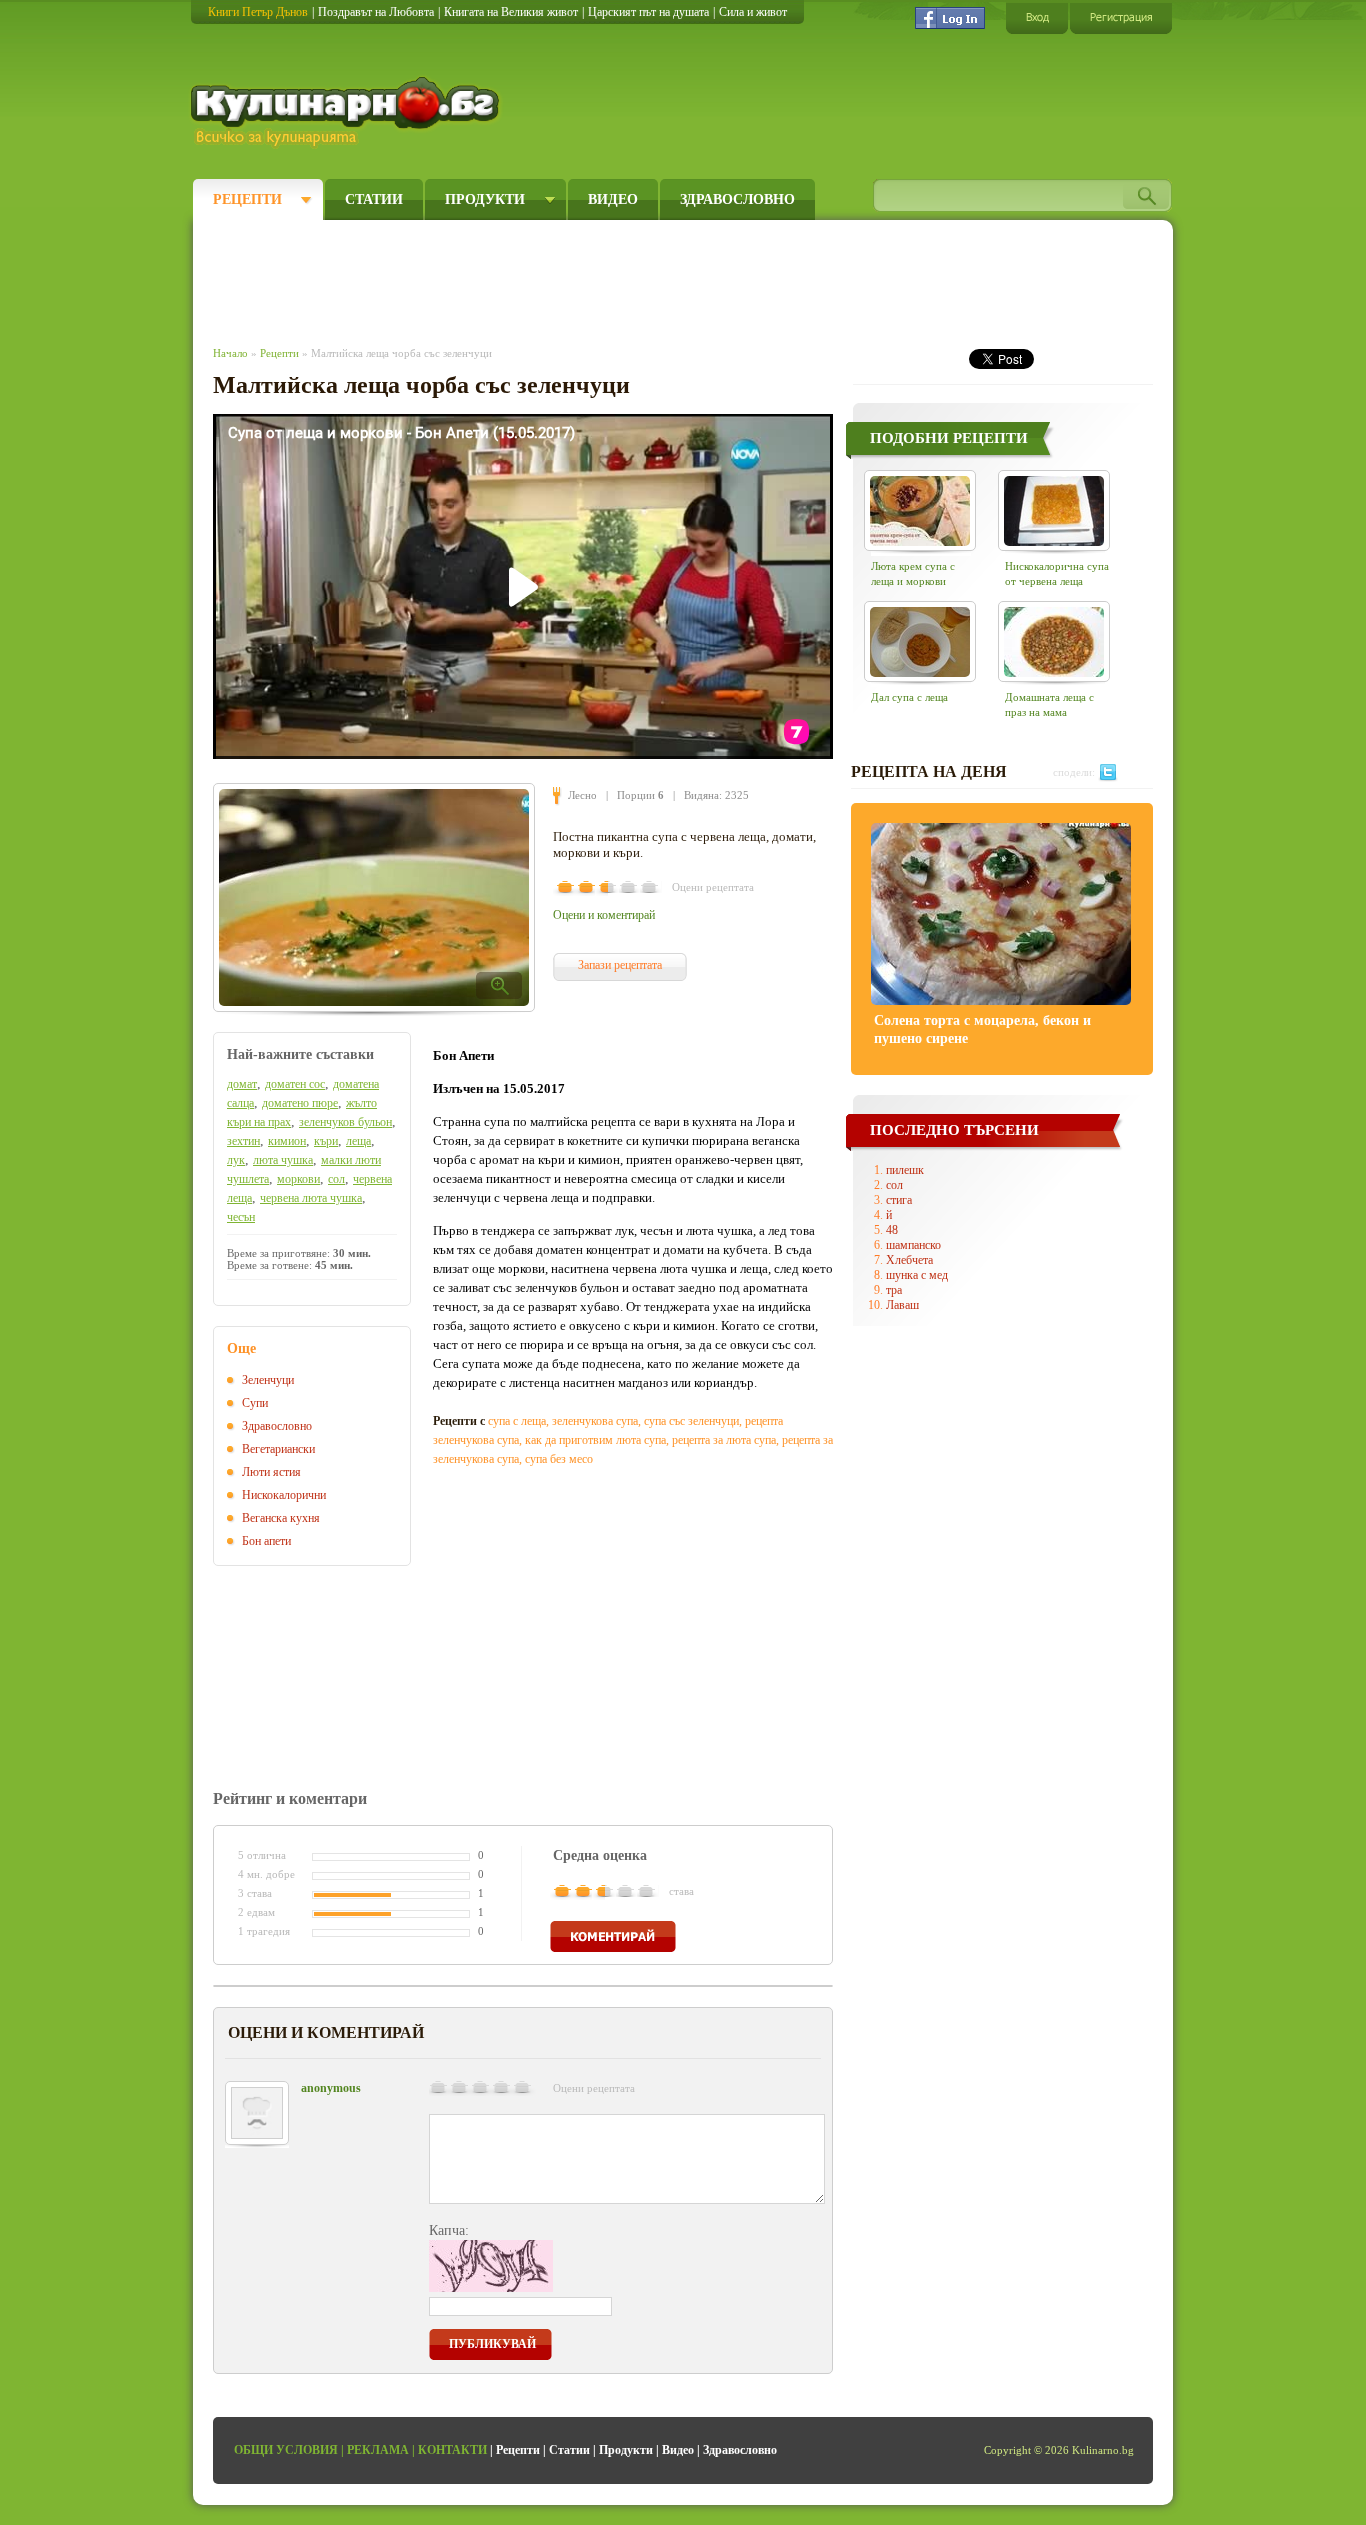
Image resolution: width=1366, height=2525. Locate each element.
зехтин (243, 1141)
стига (899, 1200)
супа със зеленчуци (691, 1421)
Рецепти (247, 199)
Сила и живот (753, 12)
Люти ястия (271, 1472)
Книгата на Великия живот (511, 12)
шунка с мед (917, 1275)
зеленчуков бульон (345, 1122)
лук (236, 1160)
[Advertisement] (579, 278)
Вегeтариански (278, 1449)
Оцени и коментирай (604, 915)
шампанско (913, 1245)
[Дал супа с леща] (920, 641)
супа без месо (559, 1459)
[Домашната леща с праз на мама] (1054, 641)
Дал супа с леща (909, 697)
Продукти (485, 199)
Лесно (582, 795)
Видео (613, 199)
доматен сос (295, 1084)
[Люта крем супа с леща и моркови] (920, 510)
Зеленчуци (268, 1380)
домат (242, 1084)
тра (894, 1290)
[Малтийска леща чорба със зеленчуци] (374, 897)
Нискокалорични (284, 1495)
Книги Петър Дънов (258, 12)
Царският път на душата (648, 12)
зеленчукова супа (595, 1421)
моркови (298, 1179)
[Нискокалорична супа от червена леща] (1054, 510)
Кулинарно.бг (347, 112)
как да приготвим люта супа (595, 1440)
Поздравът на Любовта (376, 12)
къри (326, 1141)
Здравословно (737, 199)
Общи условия (286, 2450)
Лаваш (902, 1305)
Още (241, 1348)
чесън (241, 1217)
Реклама (378, 2450)
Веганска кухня (281, 1518)
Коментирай (613, 1936)
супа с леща (517, 1421)
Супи (255, 1403)
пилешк (905, 1170)
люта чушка (283, 1160)
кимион (287, 1141)
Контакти (452, 2450)
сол (336, 1179)
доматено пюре (300, 1103)
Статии (374, 199)
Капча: (449, 2230)
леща (358, 1141)
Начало (230, 353)
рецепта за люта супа (724, 1440)
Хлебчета (909, 1260)
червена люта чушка (311, 1198)
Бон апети (266, 1541)
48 (892, 1230)
